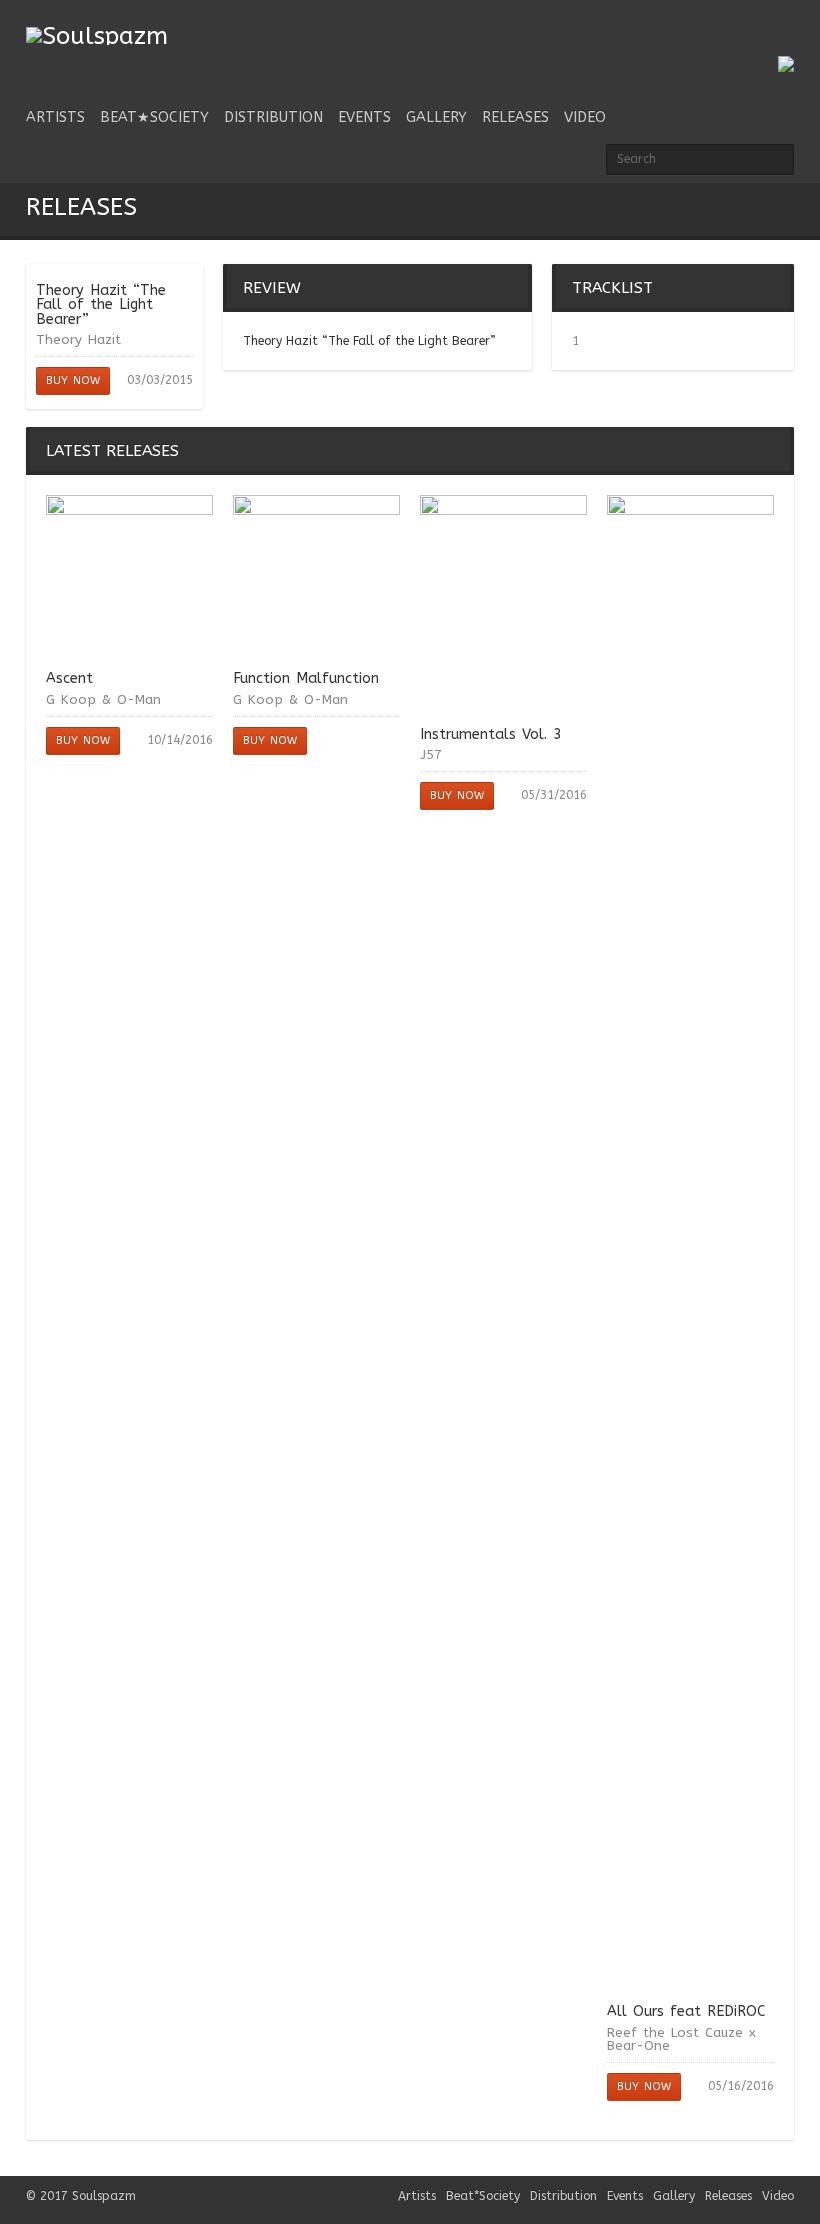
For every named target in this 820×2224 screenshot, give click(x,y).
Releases (515, 117)
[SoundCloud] (748, 42)
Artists (55, 117)
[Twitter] (646, 42)
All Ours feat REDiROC (686, 2011)
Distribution (273, 117)
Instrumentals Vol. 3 (491, 734)
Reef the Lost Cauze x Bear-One (681, 2039)
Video (585, 117)
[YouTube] (714, 42)
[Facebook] (680, 42)
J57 (431, 754)
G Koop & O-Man (103, 699)
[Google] (782, 42)
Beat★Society (154, 117)
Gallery (436, 117)
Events (364, 117)
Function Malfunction (306, 678)
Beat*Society (483, 2196)
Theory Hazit (78, 339)
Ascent (69, 678)
